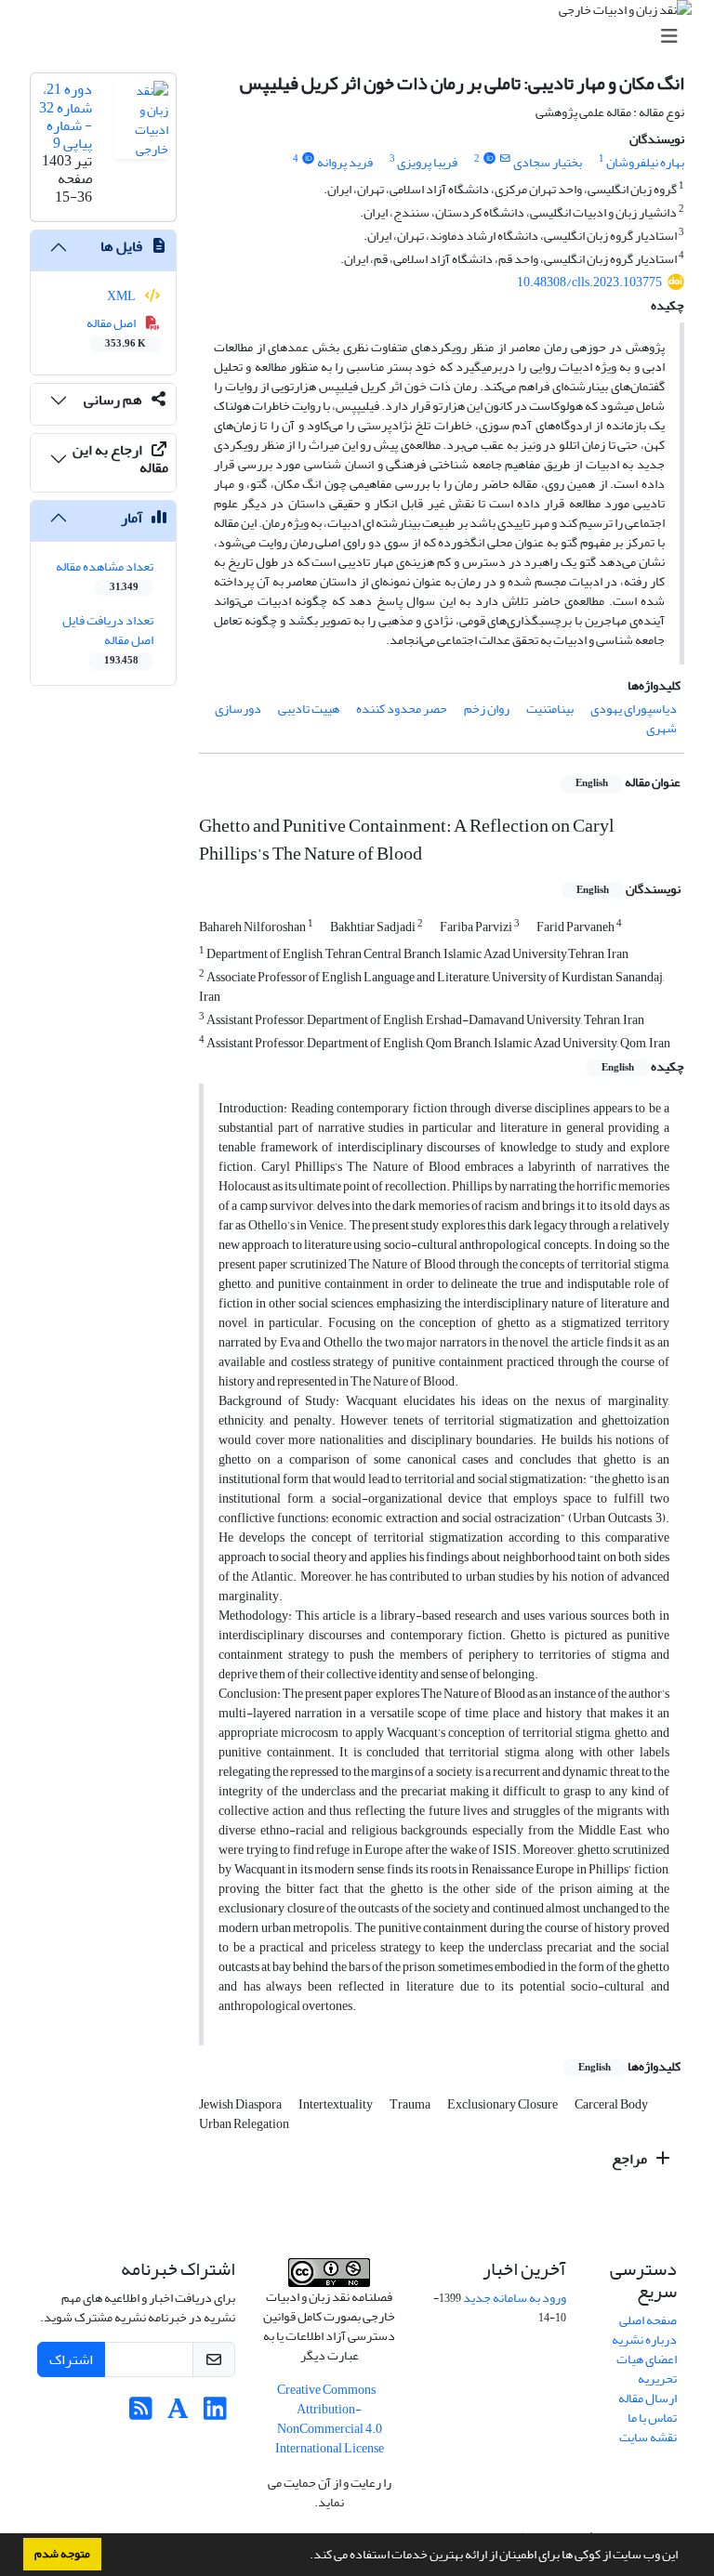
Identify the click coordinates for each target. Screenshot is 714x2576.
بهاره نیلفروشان (645, 162)
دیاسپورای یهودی (634, 709)
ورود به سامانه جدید (515, 2298)
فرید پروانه (345, 162)
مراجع (631, 2159)
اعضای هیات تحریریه (647, 2369)
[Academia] (178, 2414)
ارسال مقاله (648, 2398)
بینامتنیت (550, 709)
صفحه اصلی (648, 2320)
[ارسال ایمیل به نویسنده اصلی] (505, 159)
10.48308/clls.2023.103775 (589, 282)
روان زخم (487, 709)
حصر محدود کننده (402, 709)
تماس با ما (652, 2418)
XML (122, 296)
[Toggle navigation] (363, 37)
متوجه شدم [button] (62, 2554)
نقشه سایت (648, 2437)
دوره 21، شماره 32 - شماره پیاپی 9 (66, 116)
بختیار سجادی (548, 162)
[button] (305, 2556)
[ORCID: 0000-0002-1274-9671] (308, 159)
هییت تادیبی (309, 709)
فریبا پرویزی (427, 162)
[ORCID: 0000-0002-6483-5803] (489, 159)
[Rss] (141, 2414)
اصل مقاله (117, 332)
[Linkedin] (215, 2414)
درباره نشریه (644, 2339)
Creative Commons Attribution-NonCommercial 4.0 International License (330, 2419)
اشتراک (71, 2359)
